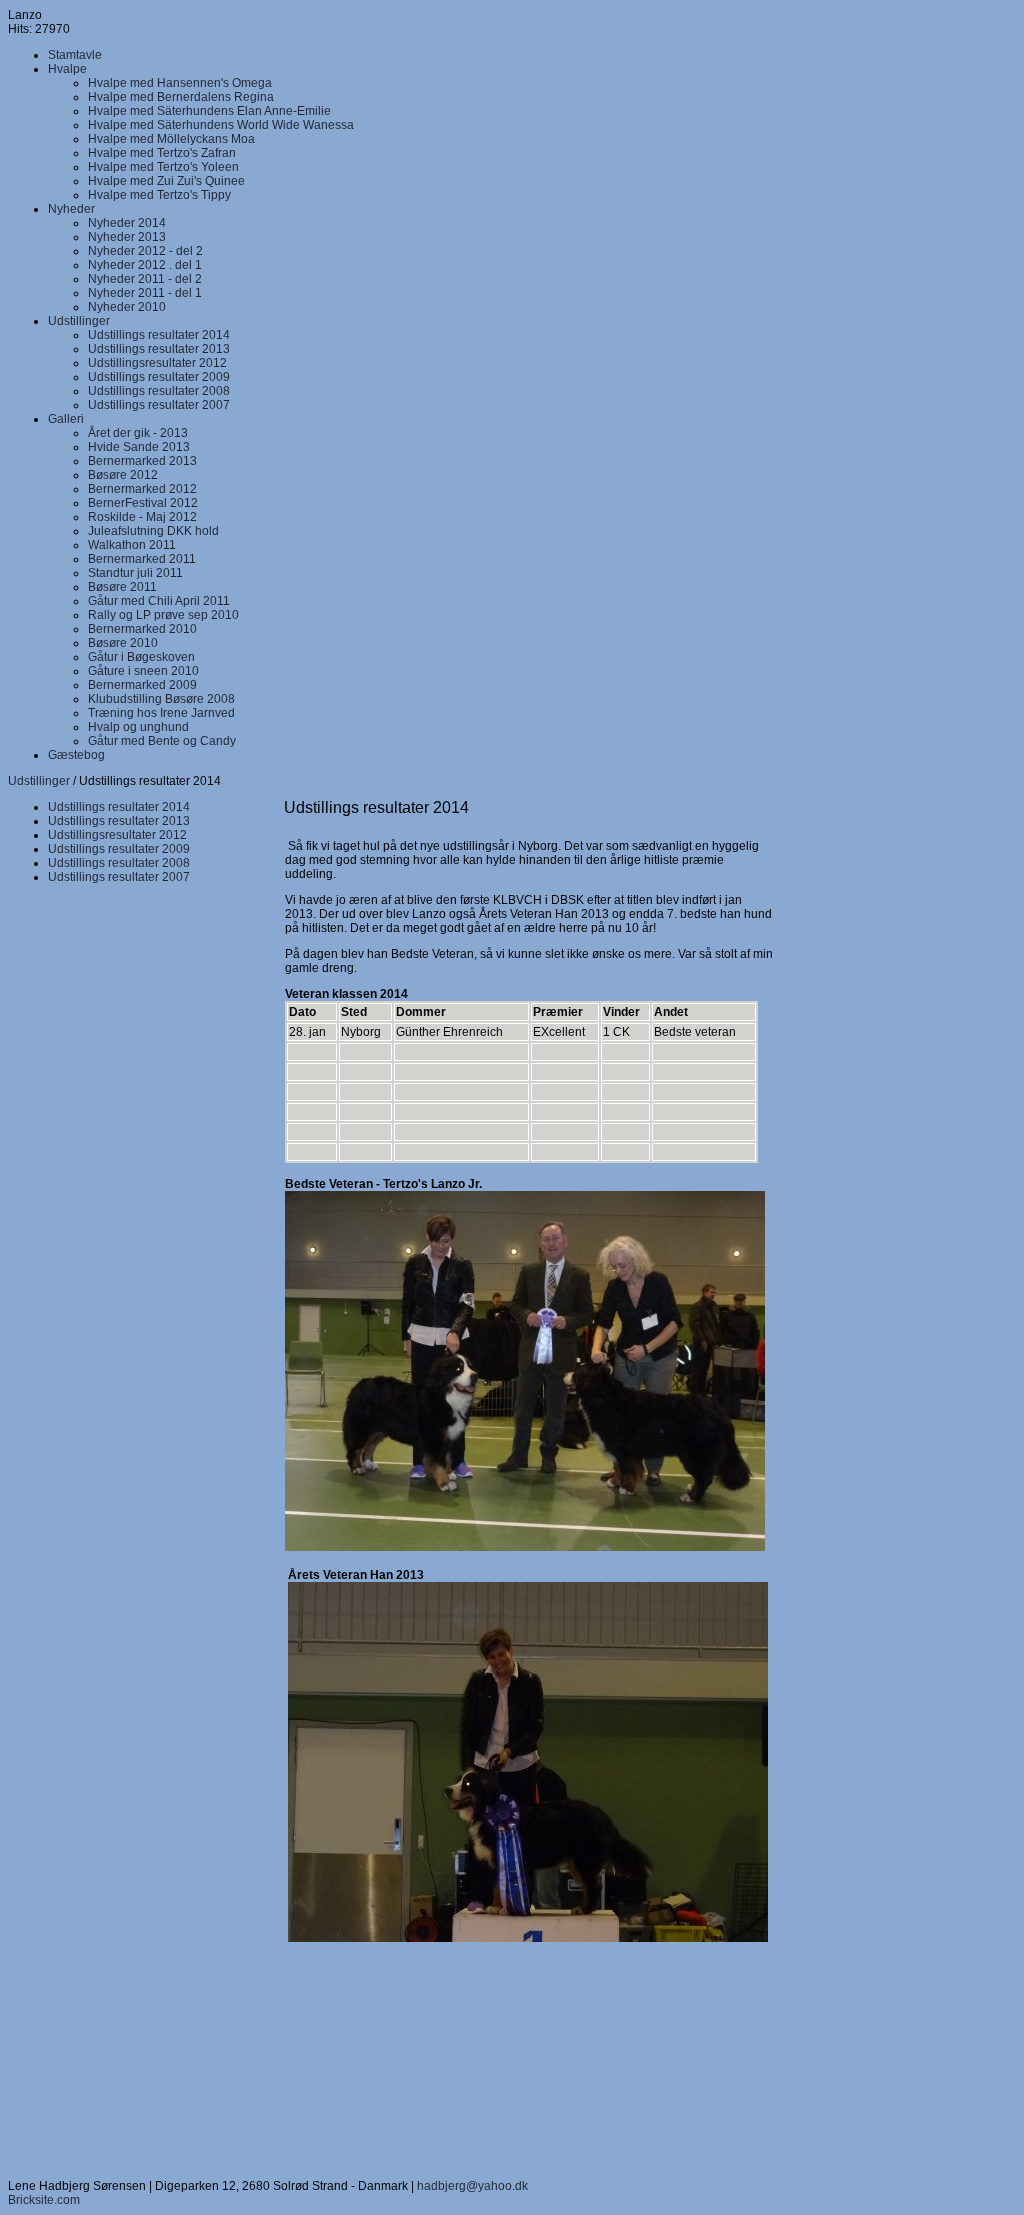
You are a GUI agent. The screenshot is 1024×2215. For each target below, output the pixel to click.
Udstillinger (39, 781)
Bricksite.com (44, 2200)
